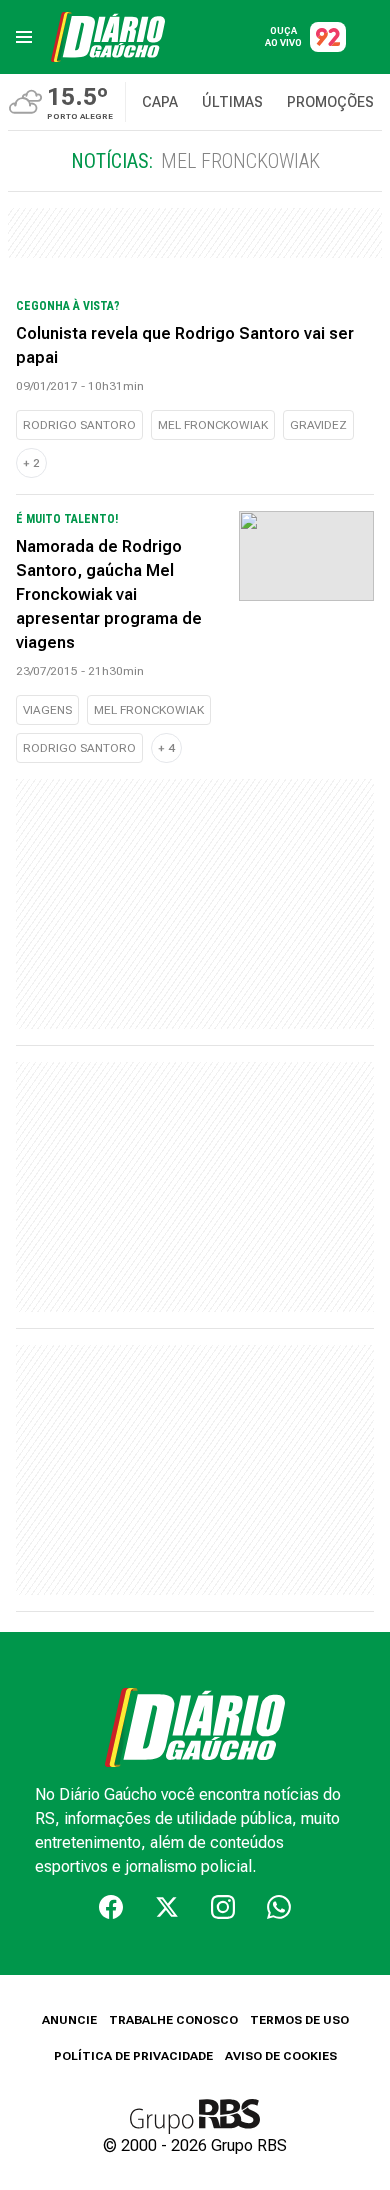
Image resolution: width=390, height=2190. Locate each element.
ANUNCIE (69, 2020)
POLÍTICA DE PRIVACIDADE (133, 2056)
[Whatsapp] (279, 1907)
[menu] (24, 37)
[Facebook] (111, 1907)
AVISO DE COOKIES (281, 2056)
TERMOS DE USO (299, 2020)
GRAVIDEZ (318, 425)
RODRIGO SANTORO (79, 425)
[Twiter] (167, 1907)
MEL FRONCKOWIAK (213, 425)
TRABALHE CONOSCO (173, 2020)
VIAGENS (47, 710)
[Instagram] (223, 1907)
